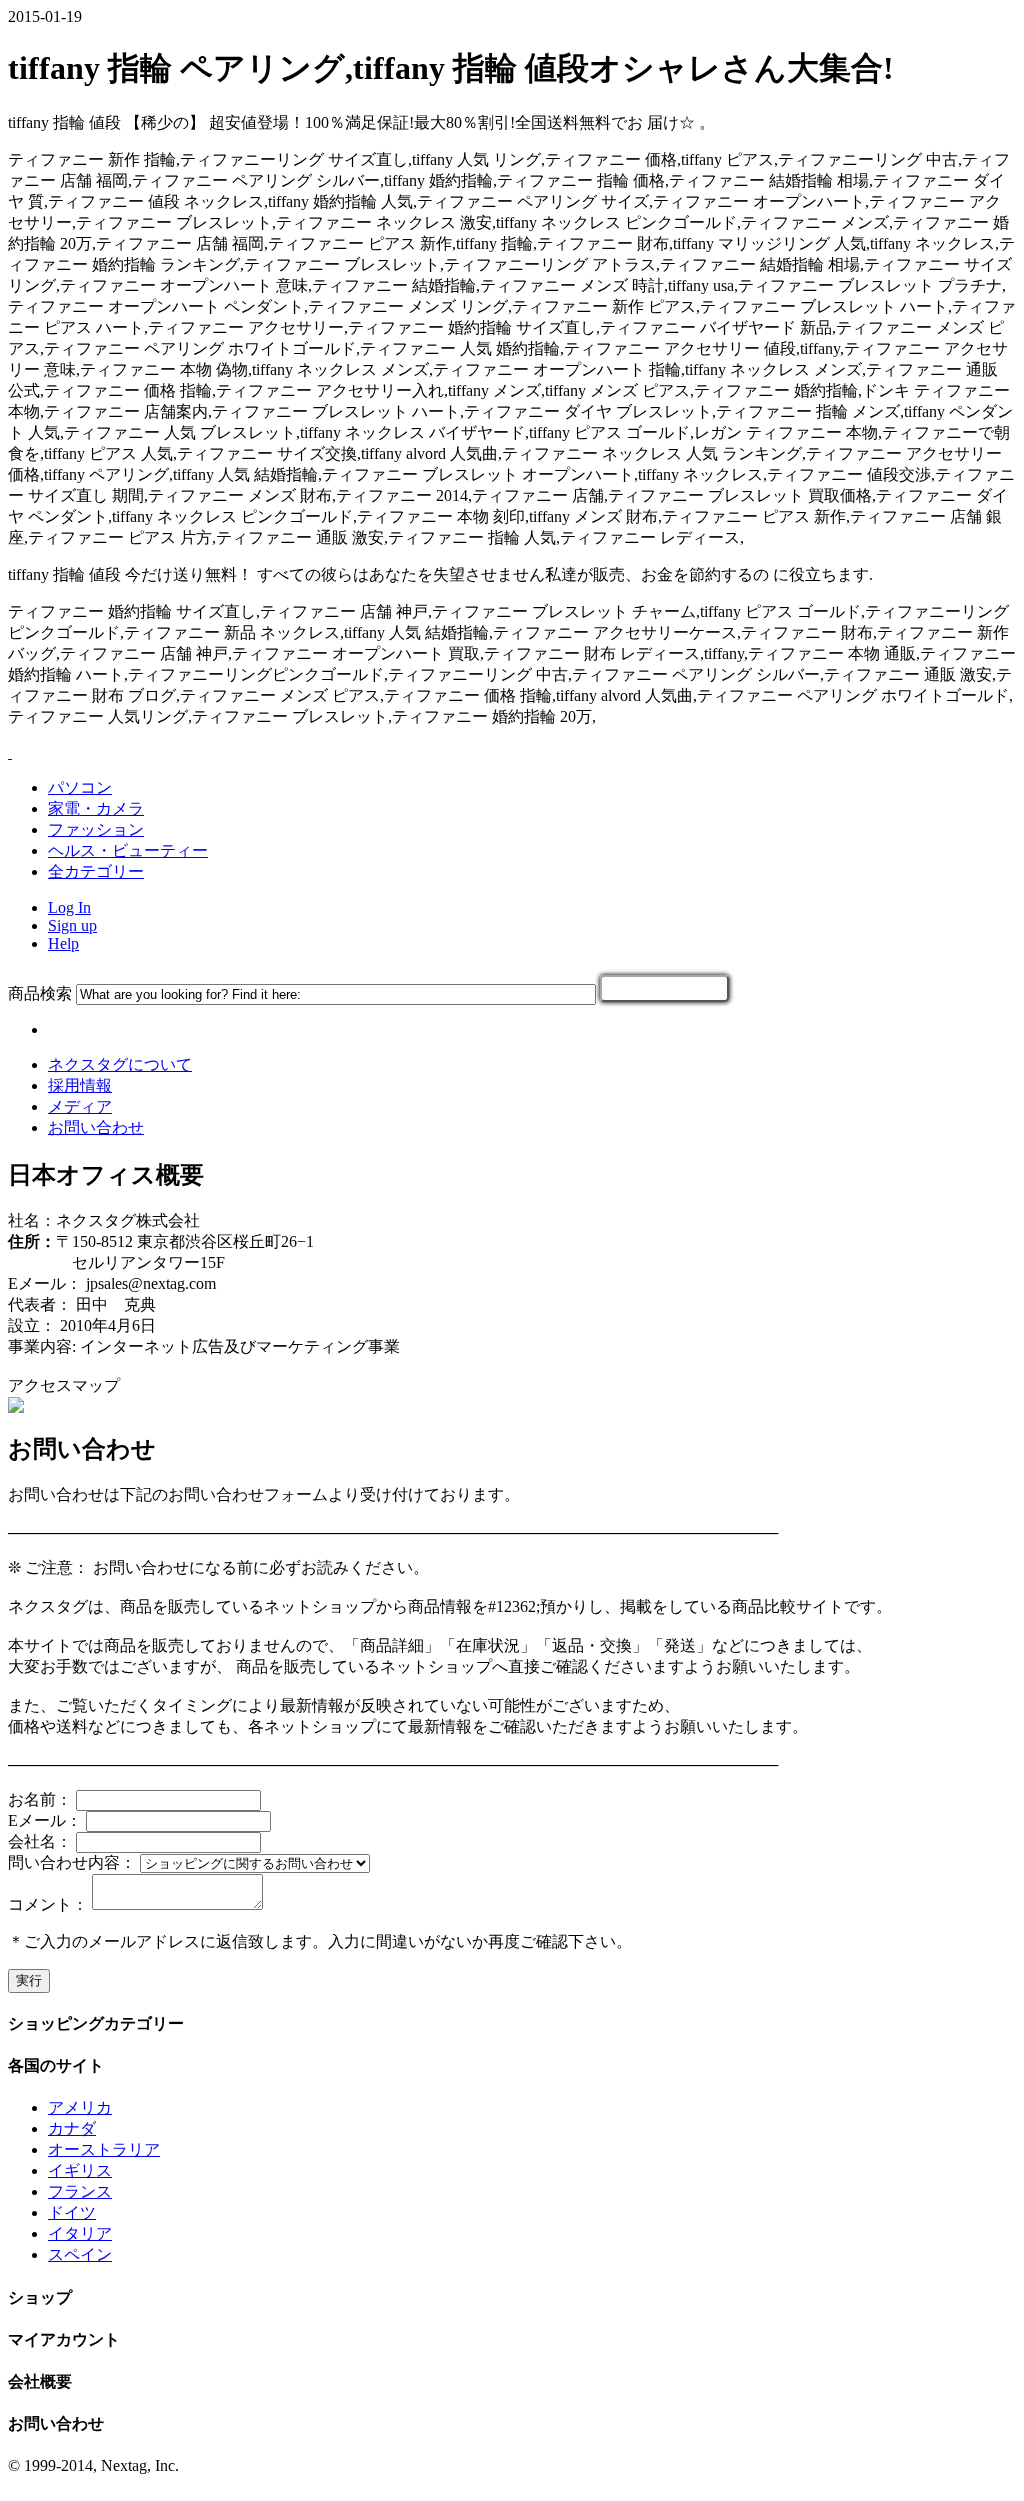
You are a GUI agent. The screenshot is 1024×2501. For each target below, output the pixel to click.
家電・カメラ (96, 808)
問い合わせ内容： (72, 1862)
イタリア (80, 2233)
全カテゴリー (96, 871)
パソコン (80, 787)
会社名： (40, 1841)
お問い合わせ (96, 1127)
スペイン (80, 2254)
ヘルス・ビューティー (128, 850)
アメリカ (80, 2107)
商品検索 (40, 993)
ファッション (96, 829)
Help (63, 943)
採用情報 (80, 1085)
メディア (80, 1106)
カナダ (72, 2128)
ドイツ (72, 2212)
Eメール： (45, 1820)
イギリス (80, 2170)
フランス (80, 2191)
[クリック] (664, 988)
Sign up (72, 925)
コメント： (48, 1904)
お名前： (40, 1799)
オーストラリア (104, 2149)
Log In (69, 907)
